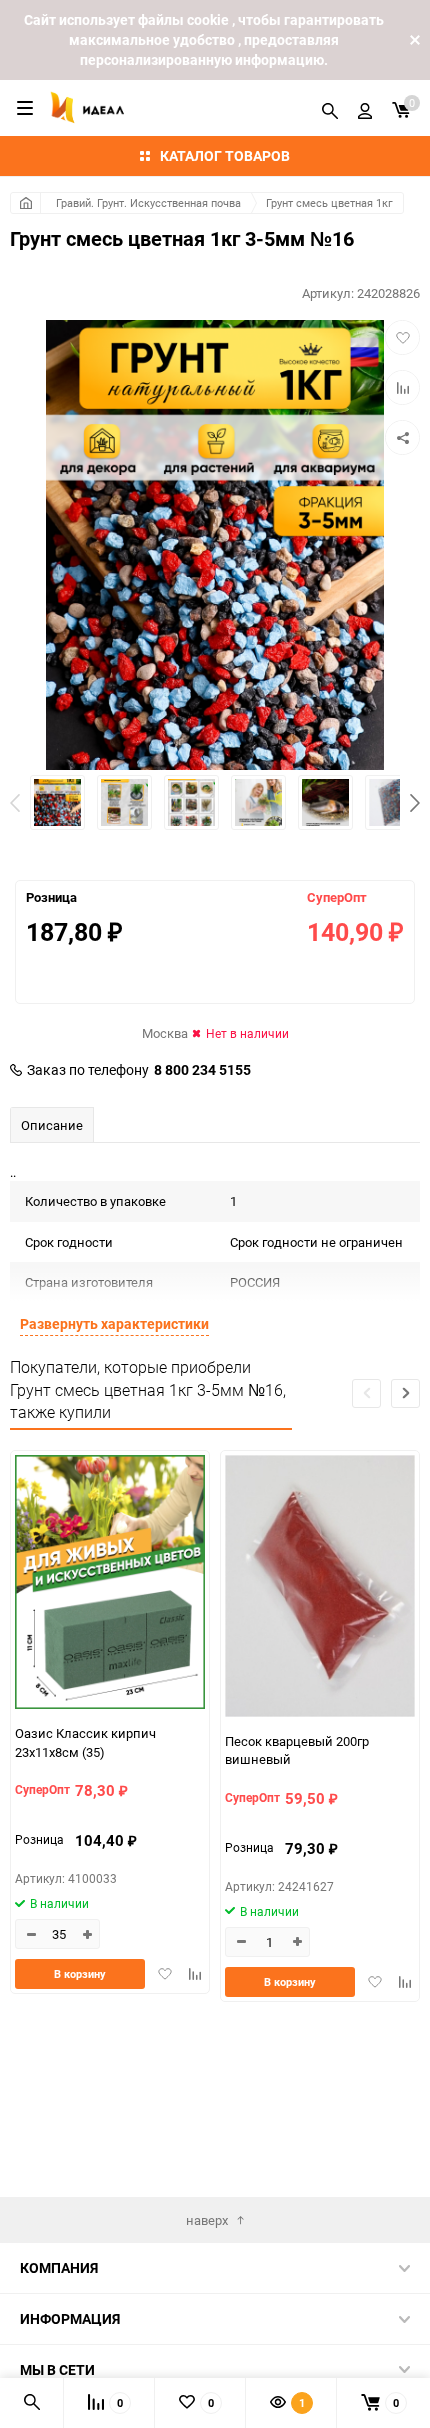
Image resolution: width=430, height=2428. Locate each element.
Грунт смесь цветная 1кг (329, 202)
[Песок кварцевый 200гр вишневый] (320, 1588)
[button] (415, 803)
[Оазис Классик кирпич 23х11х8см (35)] (110, 1584)
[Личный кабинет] (365, 108)
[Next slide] (405, 1393)
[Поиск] (330, 108)
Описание (52, 1125)
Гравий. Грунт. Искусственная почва (148, 202)
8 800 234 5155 (202, 1070)
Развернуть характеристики (114, 1323)
